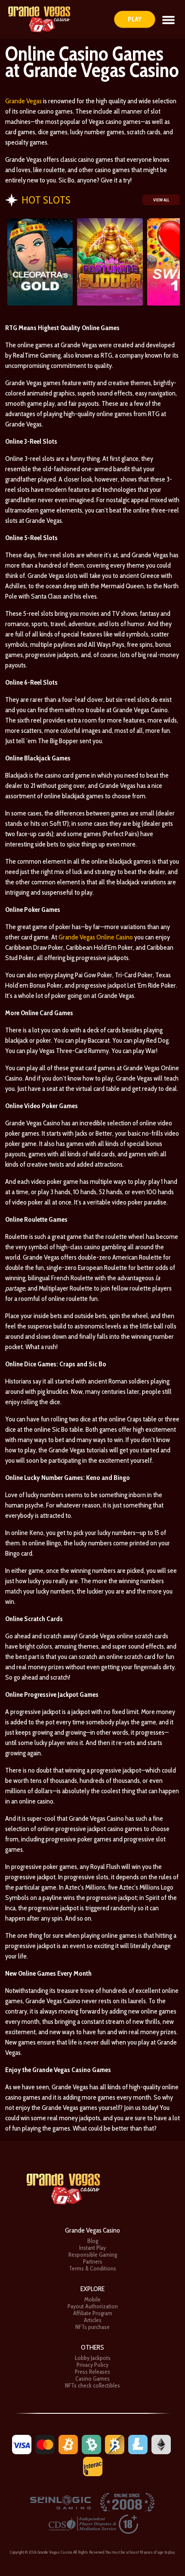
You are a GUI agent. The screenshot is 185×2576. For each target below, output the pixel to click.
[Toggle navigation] (168, 19)
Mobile (92, 2299)
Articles (93, 2320)
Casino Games (92, 2378)
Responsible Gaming (93, 2255)
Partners (93, 2261)
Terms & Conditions (92, 2268)
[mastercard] (45, 2444)
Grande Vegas (23, 101)
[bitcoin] (68, 2444)
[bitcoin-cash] (91, 2444)
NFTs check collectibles (92, 2385)
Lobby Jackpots (93, 2358)
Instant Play (92, 2248)
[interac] (93, 2466)
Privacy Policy (92, 2365)
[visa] (22, 2444)
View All (161, 200)
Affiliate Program (93, 2313)
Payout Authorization (93, 2306)
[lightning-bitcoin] (115, 2444)
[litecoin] (138, 2444)
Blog (93, 2241)
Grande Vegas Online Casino (96, 937)
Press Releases (92, 2372)
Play (135, 19)
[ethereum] (161, 2444)
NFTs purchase (92, 2327)
